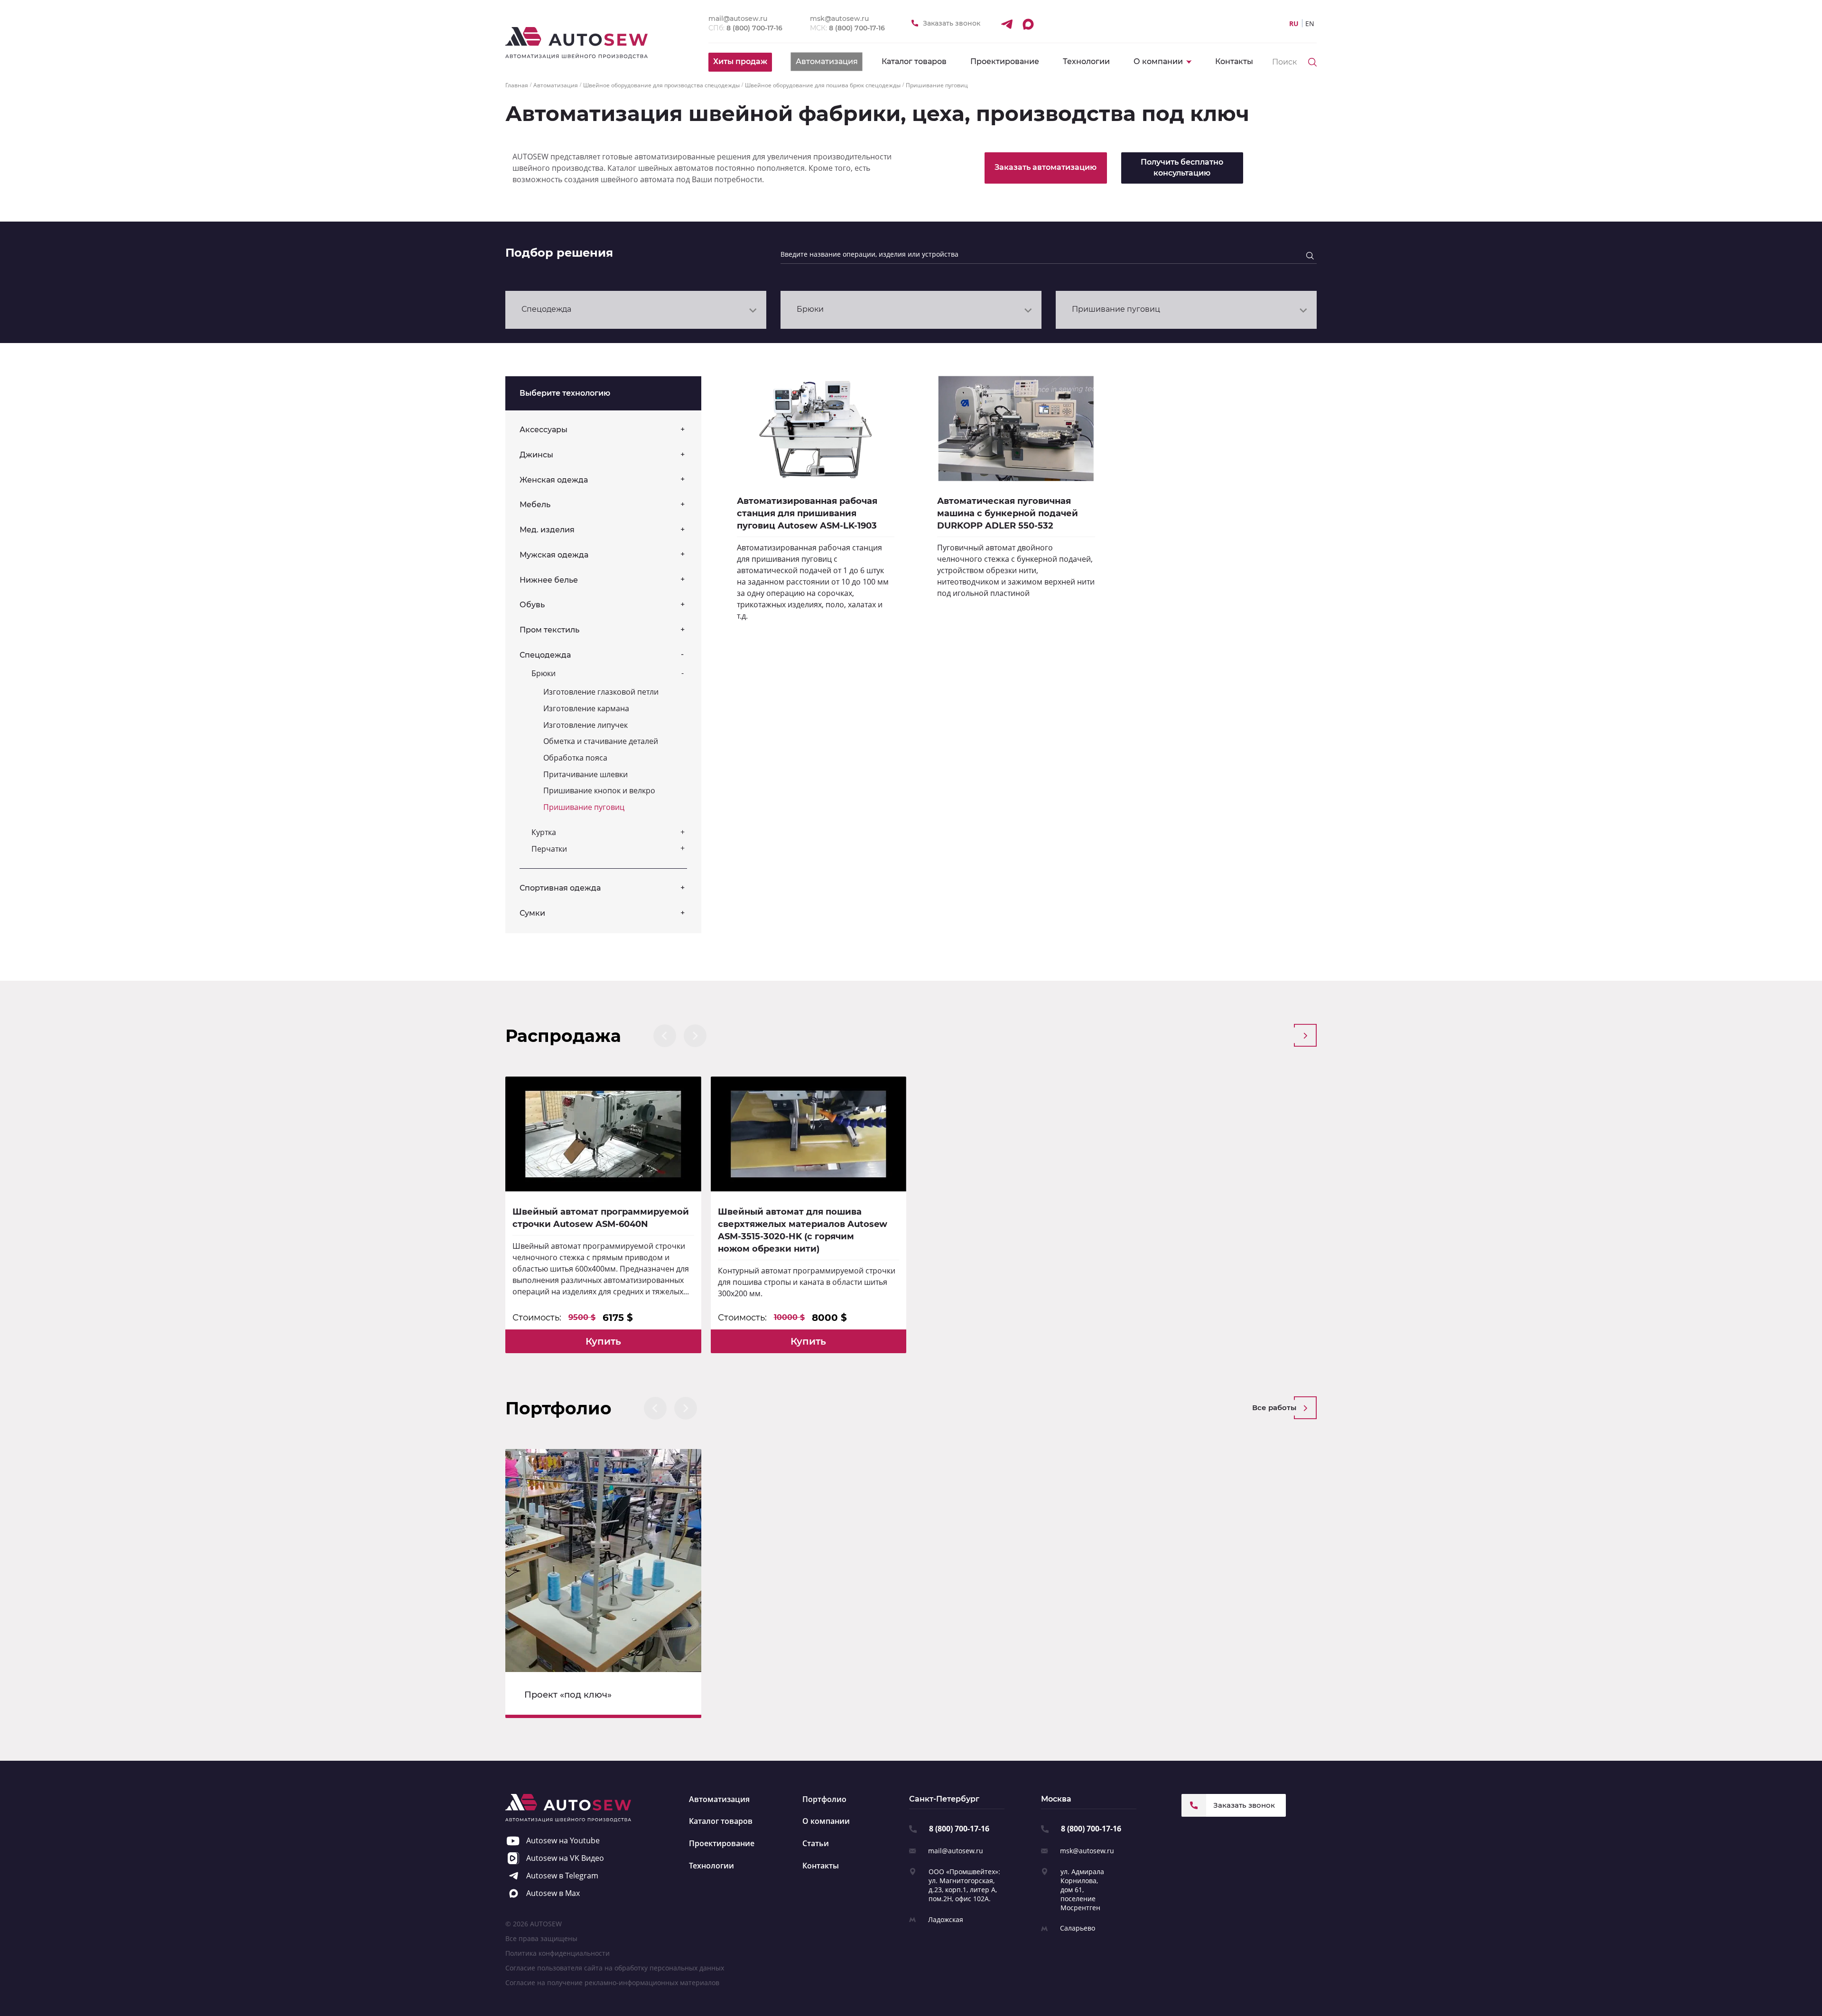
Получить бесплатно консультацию (1182, 167)
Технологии (1086, 61)
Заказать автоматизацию (1046, 167)
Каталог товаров (914, 61)
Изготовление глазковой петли (601, 692)
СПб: (745, 28)
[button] (665, 1036)
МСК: (847, 28)
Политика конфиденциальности (558, 1953)
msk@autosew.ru (1087, 1851)
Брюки (544, 673)
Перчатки (549, 849)
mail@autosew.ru (956, 1851)
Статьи (816, 1843)
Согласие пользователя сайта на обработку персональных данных (615, 1968)
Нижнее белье (549, 580)
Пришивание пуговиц (584, 807)
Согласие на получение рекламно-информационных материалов (612, 1983)
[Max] (1028, 24)
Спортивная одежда (560, 888)
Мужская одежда (554, 555)
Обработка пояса (575, 758)
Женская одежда (554, 480)
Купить (603, 1341)
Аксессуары (544, 430)
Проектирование (1005, 61)
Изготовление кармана (586, 708)
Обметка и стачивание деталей (601, 741)
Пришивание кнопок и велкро (599, 790)
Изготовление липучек (586, 725)
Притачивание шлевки (586, 774)
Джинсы (536, 455)
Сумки (532, 913)
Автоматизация (719, 1799)
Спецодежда (545, 655)
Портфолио (824, 1799)
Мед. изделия (547, 530)
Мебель (535, 505)
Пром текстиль (549, 630)
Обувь (532, 605)
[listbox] (636, 310)
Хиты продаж (740, 61)
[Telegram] (1006, 24)
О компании (826, 1821)
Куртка (544, 832)
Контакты (1234, 61)
